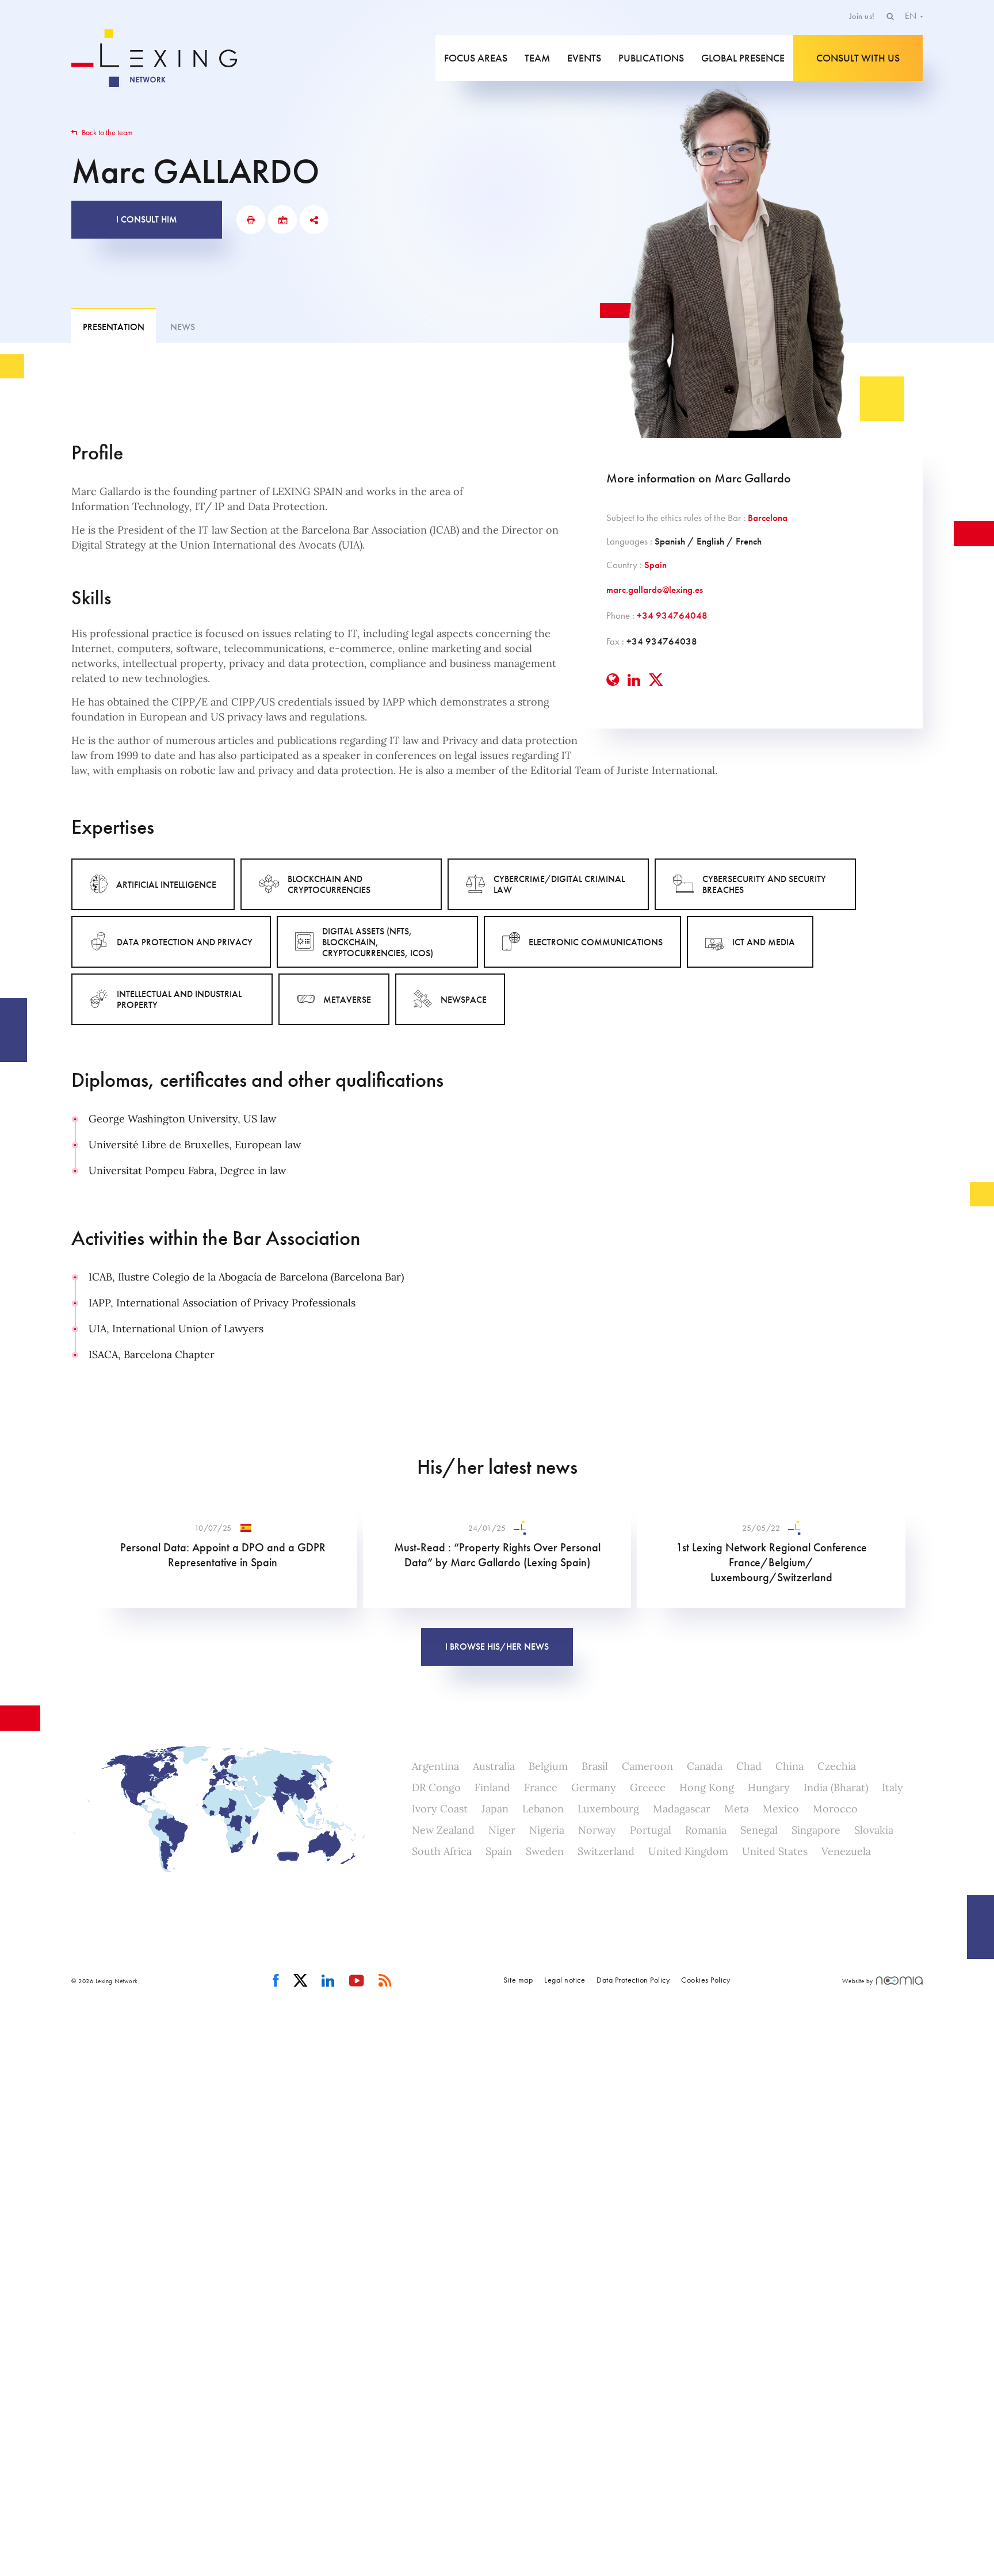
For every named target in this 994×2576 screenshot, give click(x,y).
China (790, 1766)
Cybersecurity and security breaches (764, 884)
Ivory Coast (440, 1809)
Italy (892, 1787)
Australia (494, 1766)
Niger (502, 1830)
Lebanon (543, 1809)
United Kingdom (688, 1851)
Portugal (651, 1830)
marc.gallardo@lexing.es (655, 589)
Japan (495, 1809)
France (541, 1787)
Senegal (759, 1830)
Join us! (862, 16)
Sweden (545, 1851)
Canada (705, 1766)
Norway (597, 1830)
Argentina (435, 1766)
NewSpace (464, 1000)
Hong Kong (707, 1787)
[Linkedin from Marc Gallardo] (634, 680)
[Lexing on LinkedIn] (328, 1981)
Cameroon (647, 1766)
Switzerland (606, 1851)
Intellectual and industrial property (179, 999)
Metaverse (347, 1000)
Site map (518, 1980)
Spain (655, 565)
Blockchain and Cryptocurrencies (329, 884)
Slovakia (874, 1830)
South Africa (442, 1851)
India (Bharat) (836, 1787)
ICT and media (764, 942)
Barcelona (768, 517)
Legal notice (565, 1980)
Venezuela (846, 1851)
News (183, 327)
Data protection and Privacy (185, 942)
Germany (594, 1787)
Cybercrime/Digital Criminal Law (559, 884)
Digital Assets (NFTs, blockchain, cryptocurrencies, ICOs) (378, 942)
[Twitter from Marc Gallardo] (656, 680)
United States (775, 1851)
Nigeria (547, 1830)
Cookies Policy (706, 1980)
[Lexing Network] (154, 58)
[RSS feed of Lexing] (385, 1981)
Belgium (548, 1766)
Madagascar (682, 1809)
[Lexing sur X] (301, 1981)
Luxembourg (608, 1809)
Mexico (781, 1809)
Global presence (743, 58)
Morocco (835, 1809)
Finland (492, 1787)
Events (584, 58)
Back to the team (106, 132)
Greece (648, 1787)
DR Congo (436, 1787)
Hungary (769, 1787)
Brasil (595, 1766)
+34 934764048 (672, 615)
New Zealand (443, 1830)
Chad (749, 1766)
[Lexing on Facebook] (276, 1981)
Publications (651, 58)
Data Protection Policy (633, 1980)
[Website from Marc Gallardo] (613, 680)
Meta (737, 1809)
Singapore (816, 1830)
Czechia (837, 1766)
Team (537, 58)
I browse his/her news (497, 1647)
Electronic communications (596, 942)
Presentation (114, 327)
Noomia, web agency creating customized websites (899, 1981)
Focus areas (476, 58)
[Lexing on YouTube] (357, 1981)
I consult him (147, 219)
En (912, 16)
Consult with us (858, 58)
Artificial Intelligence (166, 885)
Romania (706, 1830)
